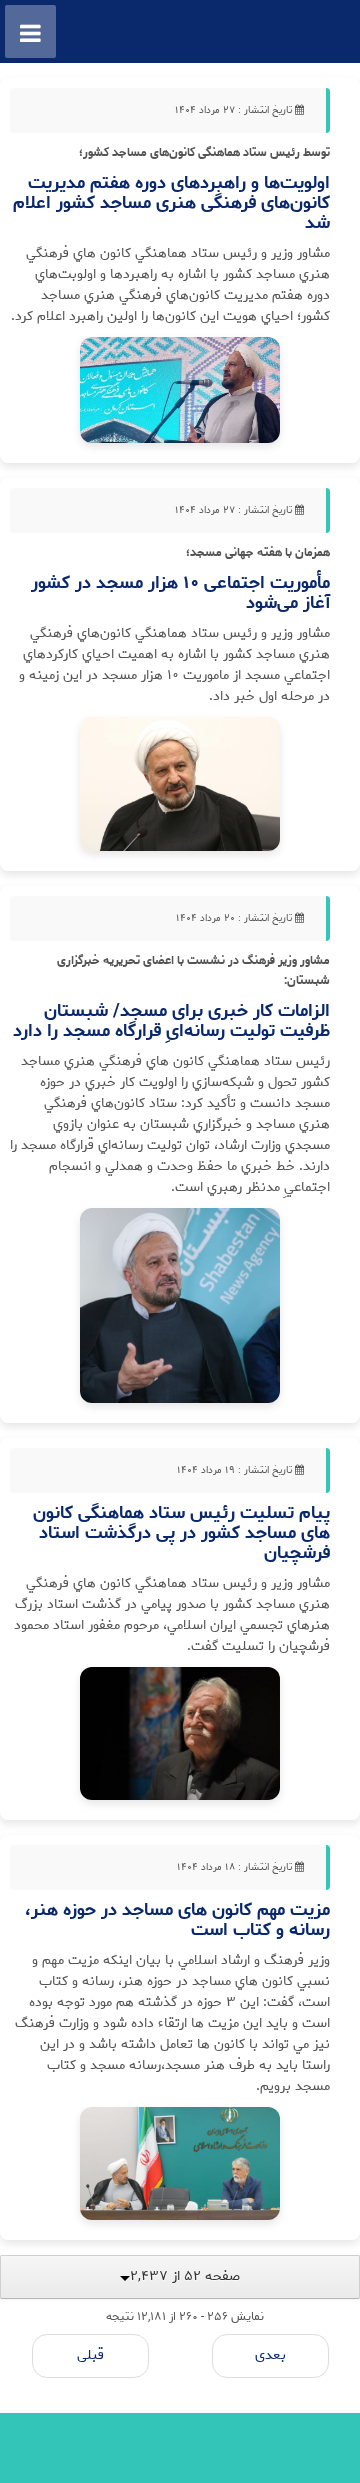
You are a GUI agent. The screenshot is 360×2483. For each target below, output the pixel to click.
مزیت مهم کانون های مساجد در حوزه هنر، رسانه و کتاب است (177, 1920)
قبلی (90, 2355)
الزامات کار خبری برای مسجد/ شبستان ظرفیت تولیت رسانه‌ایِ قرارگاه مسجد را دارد (171, 1021)
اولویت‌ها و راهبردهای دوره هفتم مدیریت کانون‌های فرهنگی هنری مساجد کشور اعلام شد (171, 203)
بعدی (270, 2355)
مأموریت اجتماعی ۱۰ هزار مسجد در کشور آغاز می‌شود (180, 593)
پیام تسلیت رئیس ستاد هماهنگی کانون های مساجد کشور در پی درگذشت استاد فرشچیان (181, 1533)
